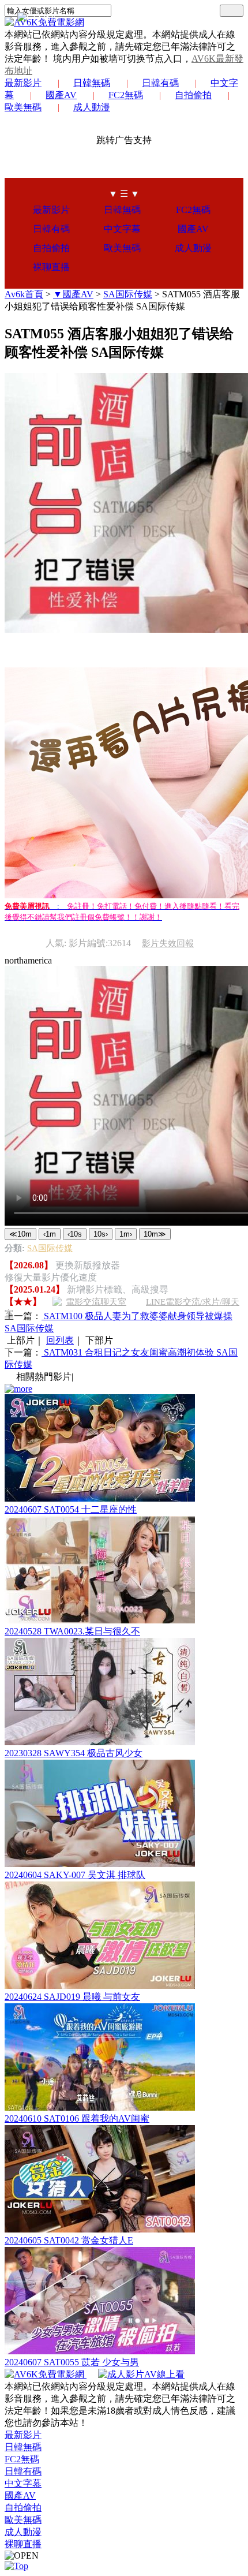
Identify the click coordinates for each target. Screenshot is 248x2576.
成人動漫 (92, 107)
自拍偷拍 (193, 95)
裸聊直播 (51, 267)
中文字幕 (122, 229)
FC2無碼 (126, 95)
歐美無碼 (122, 248)
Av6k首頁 (24, 294)
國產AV (61, 95)
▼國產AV (73, 294)
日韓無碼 (92, 83)
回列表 (60, 1340)
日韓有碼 (160, 83)
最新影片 (23, 83)
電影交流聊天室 (96, 1302)
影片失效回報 (168, 943)
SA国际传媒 (128, 294)
